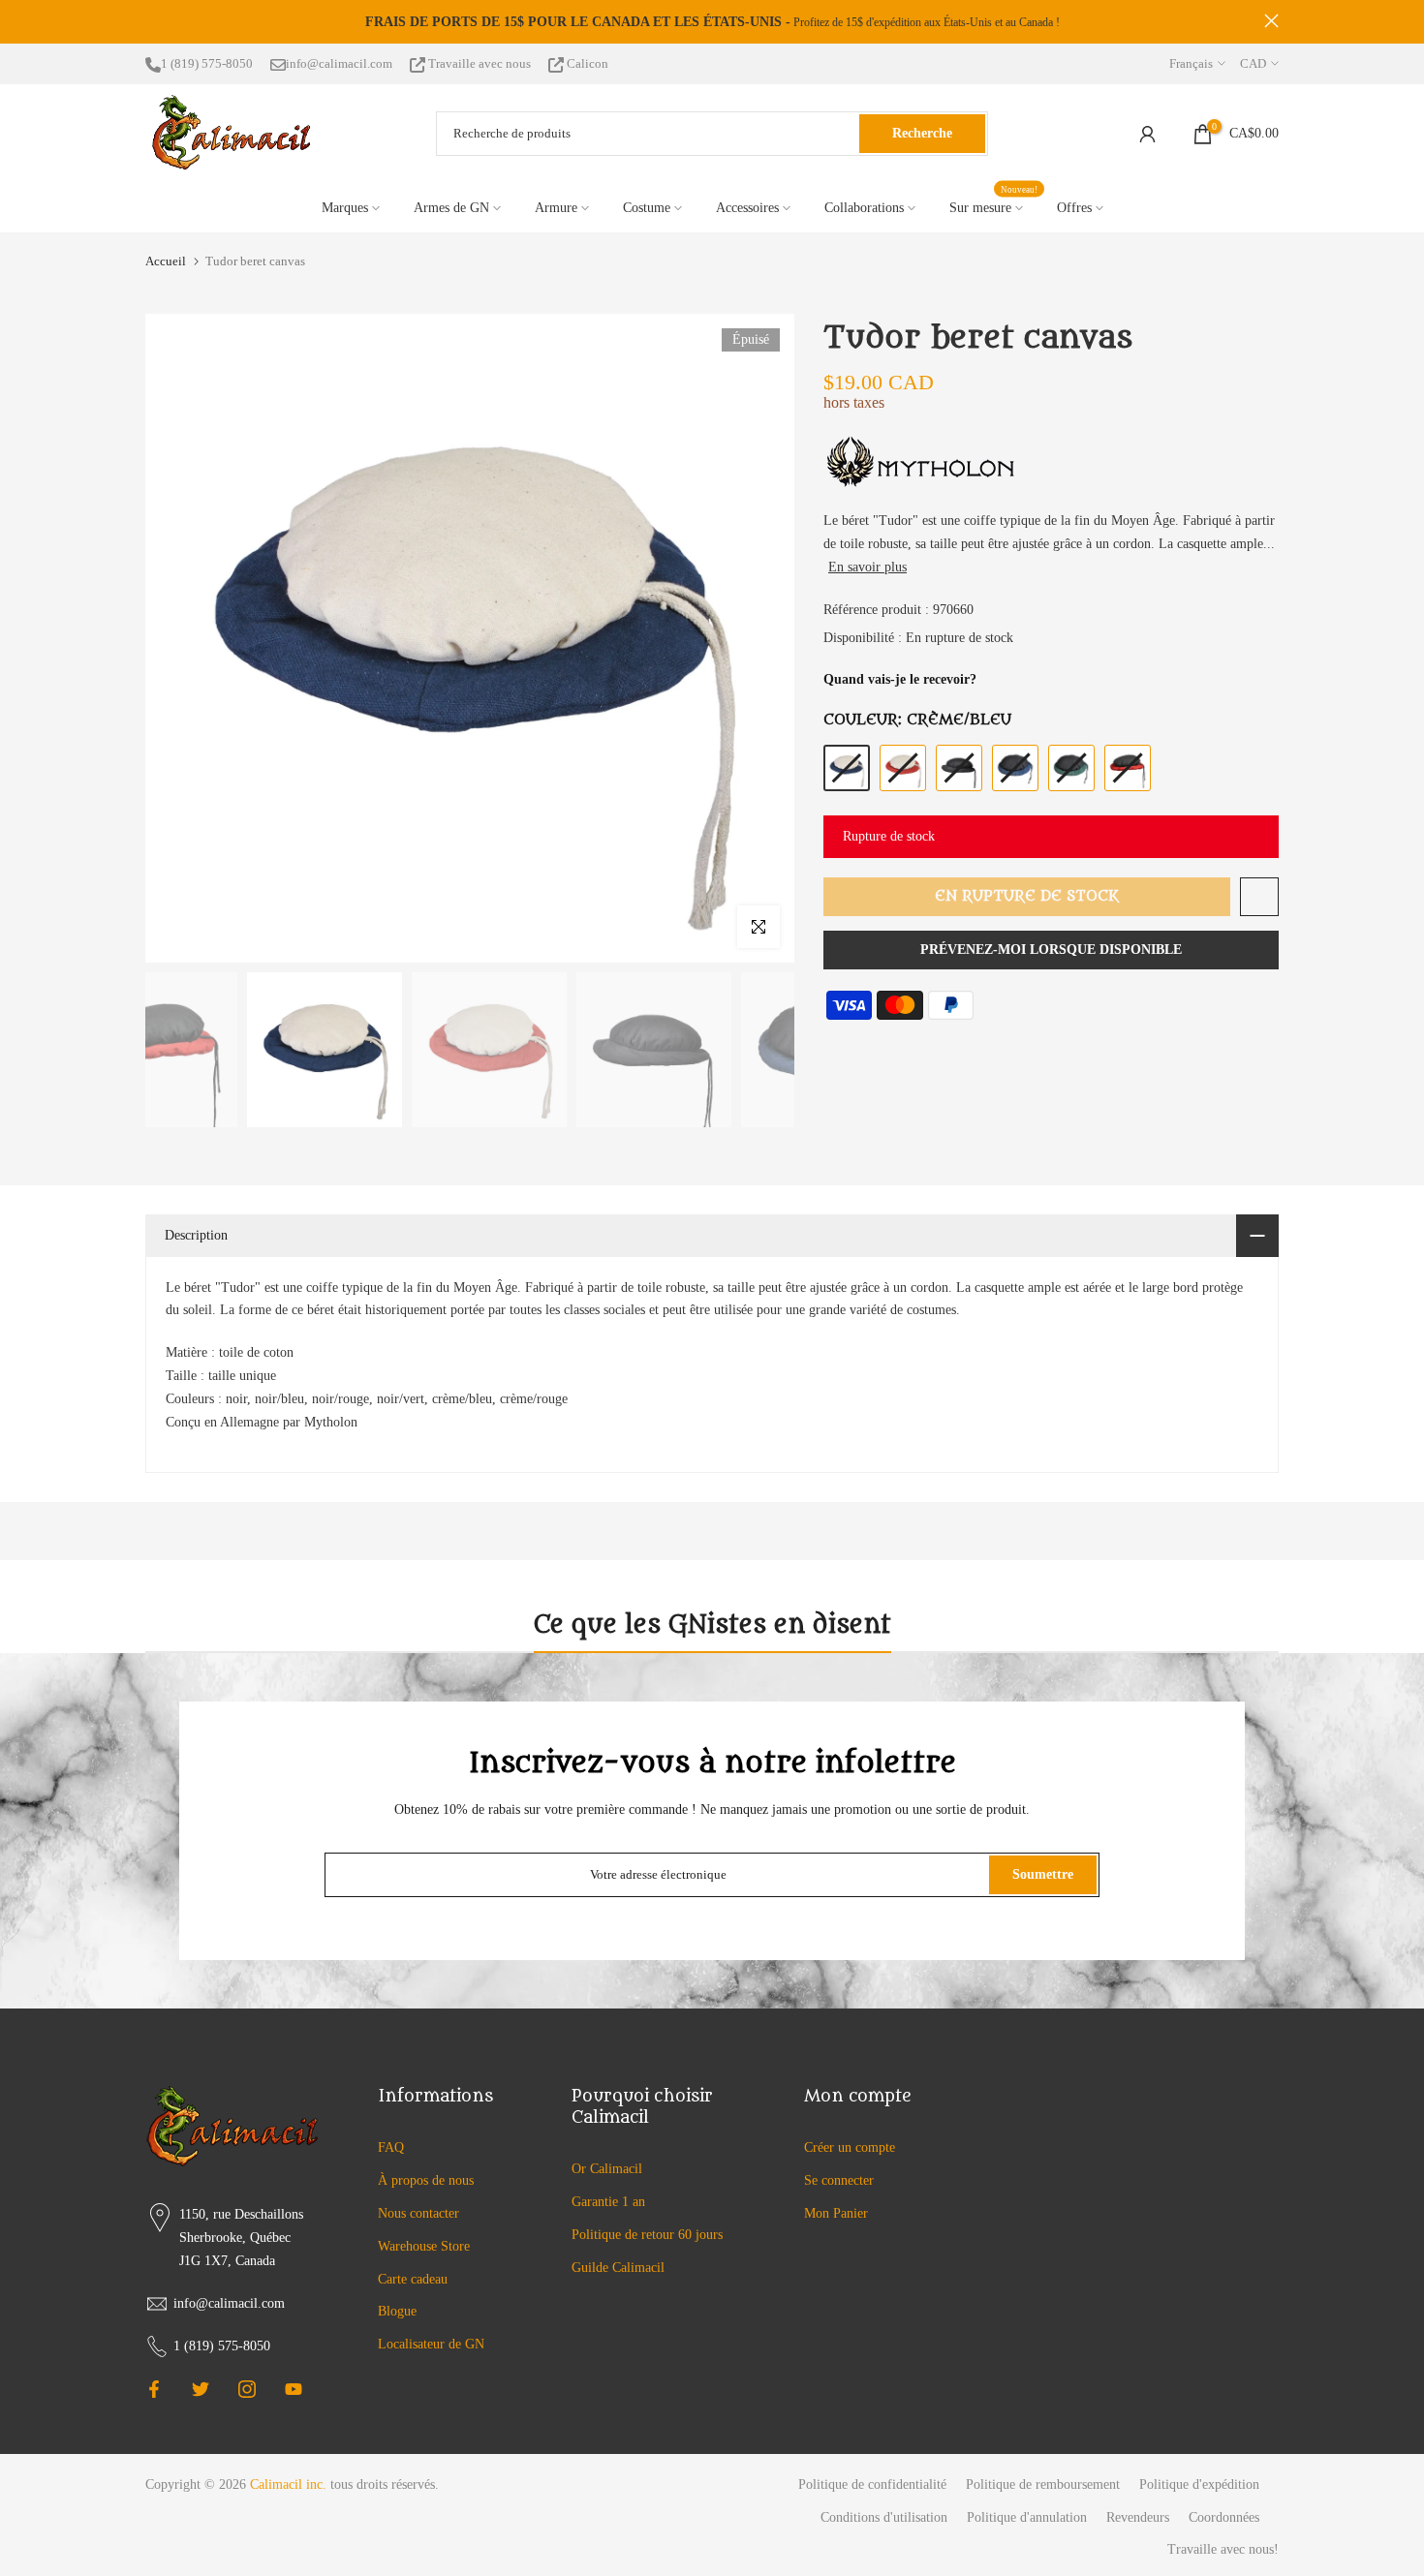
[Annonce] (712, 22)
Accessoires (747, 208)
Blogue (397, 2311)
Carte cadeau (413, 2279)
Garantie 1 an (608, 2202)
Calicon (586, 63)
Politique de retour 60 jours (647, 2235)
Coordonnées (1224, 2517)
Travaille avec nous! (1223, 2549)
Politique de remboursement (1043, 2484)
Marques (345, 208)
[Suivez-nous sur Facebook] (154, 2389)
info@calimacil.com (339, 63)
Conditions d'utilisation (884, 2517)
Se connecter (839, 2180)
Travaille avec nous (480, 63)
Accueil (166, 261)
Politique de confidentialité (872, 2484)
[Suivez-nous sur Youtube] (294, 2389)
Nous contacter (418, 2213)
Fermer (153, 21)
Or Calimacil (607, 2169)
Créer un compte (850, 2147)
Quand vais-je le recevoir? (900, 679)
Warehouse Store (424, 2246)
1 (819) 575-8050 (207, 63)
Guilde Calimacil (618, 2268)
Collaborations (864, 208)
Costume (647, 208)
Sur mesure (994, 206)
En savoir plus (867, 567)
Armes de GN (451, 208)
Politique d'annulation (1027, 2517)
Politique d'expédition (1199, 2484)
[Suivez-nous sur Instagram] (247, 2389)
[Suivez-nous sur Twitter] (201, 2389)
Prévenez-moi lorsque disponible (1051, 950)
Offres (1074, 208)
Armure (556, 208)
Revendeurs (1138, 2517)
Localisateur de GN (431, 2344)
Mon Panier (836, 2213)
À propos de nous (426, 2180)
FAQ (391, 2147)
